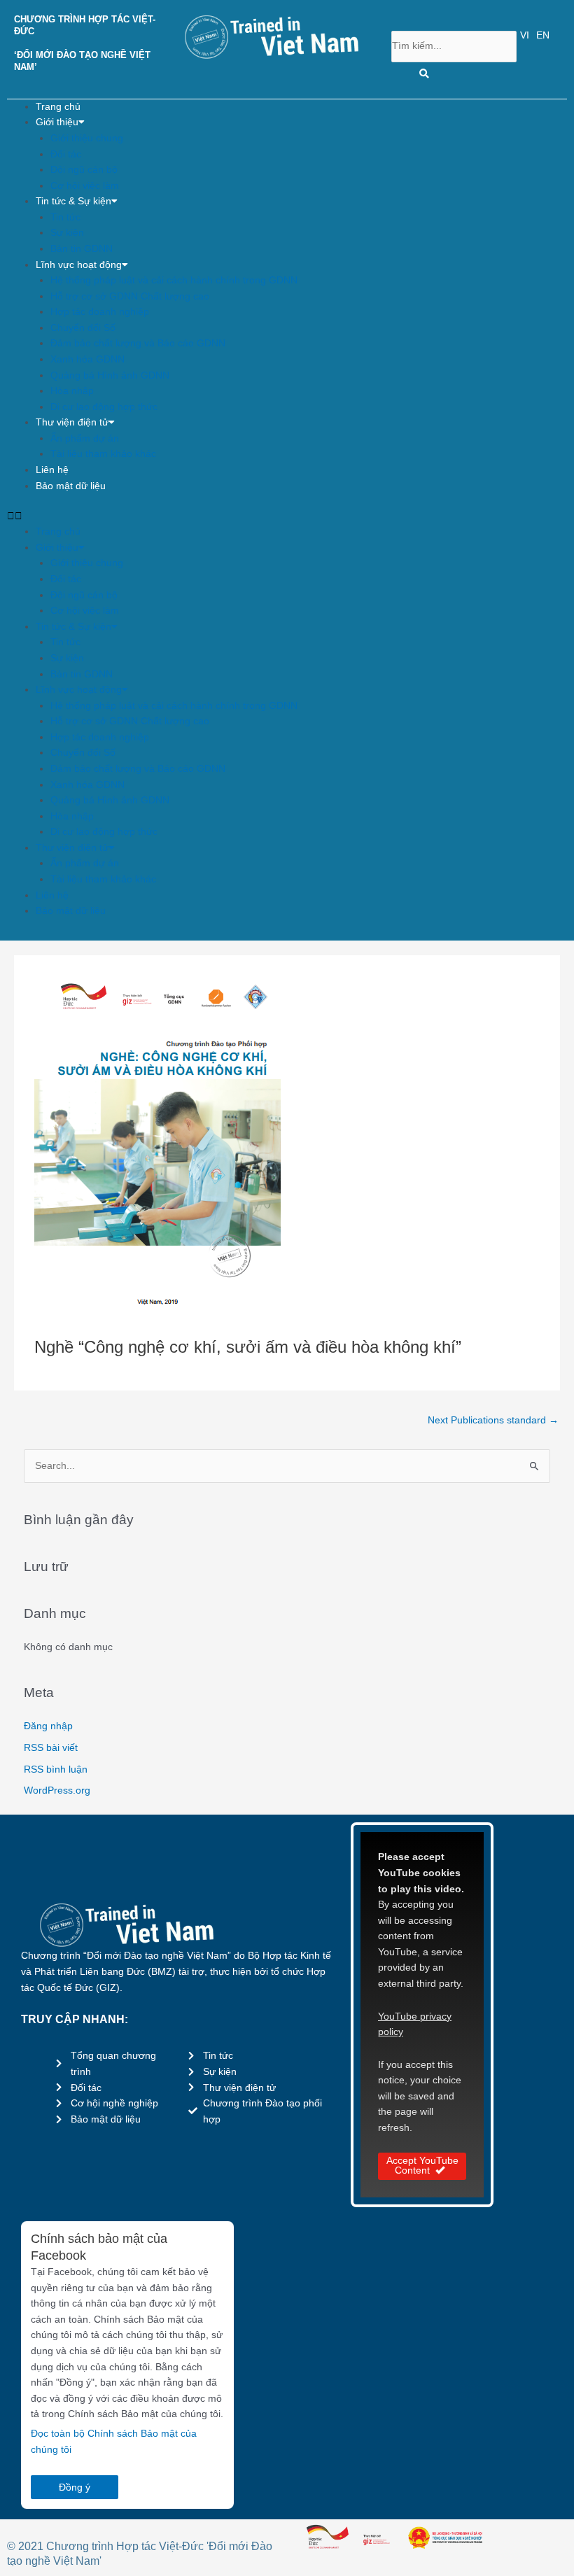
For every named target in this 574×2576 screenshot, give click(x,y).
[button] (287, 517)
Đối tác (66, 154)
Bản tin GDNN (82, 249)
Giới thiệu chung (87, 138)
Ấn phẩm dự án (85, 438)
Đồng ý (75, 2487)
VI (525, 35)
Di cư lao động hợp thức (104, 407)
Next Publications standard (493, 1420)
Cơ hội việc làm (85, 186)
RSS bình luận (56, 1769)
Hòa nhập (72, 391)
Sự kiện (67, 233)
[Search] (424, 74)
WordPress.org (57, 1790)
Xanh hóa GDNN (87, 359)
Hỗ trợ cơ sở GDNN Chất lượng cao (130, 296)
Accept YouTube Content (422, 2166)
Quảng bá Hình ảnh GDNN (110, 375)
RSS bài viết (51, 1748)
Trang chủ (58, 107)
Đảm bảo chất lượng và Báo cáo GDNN (138, 343)
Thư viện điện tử (72, 422)
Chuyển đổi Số (83, 328)
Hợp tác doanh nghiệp (100, 312)
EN (543, 35)
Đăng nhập (48, 1726)
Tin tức (65, 217)
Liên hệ (52, 470)
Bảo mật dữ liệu (71, 486)
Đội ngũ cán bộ (84, 170)
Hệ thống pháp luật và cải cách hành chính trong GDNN (174, 280)
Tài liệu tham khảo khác (103, 454)
